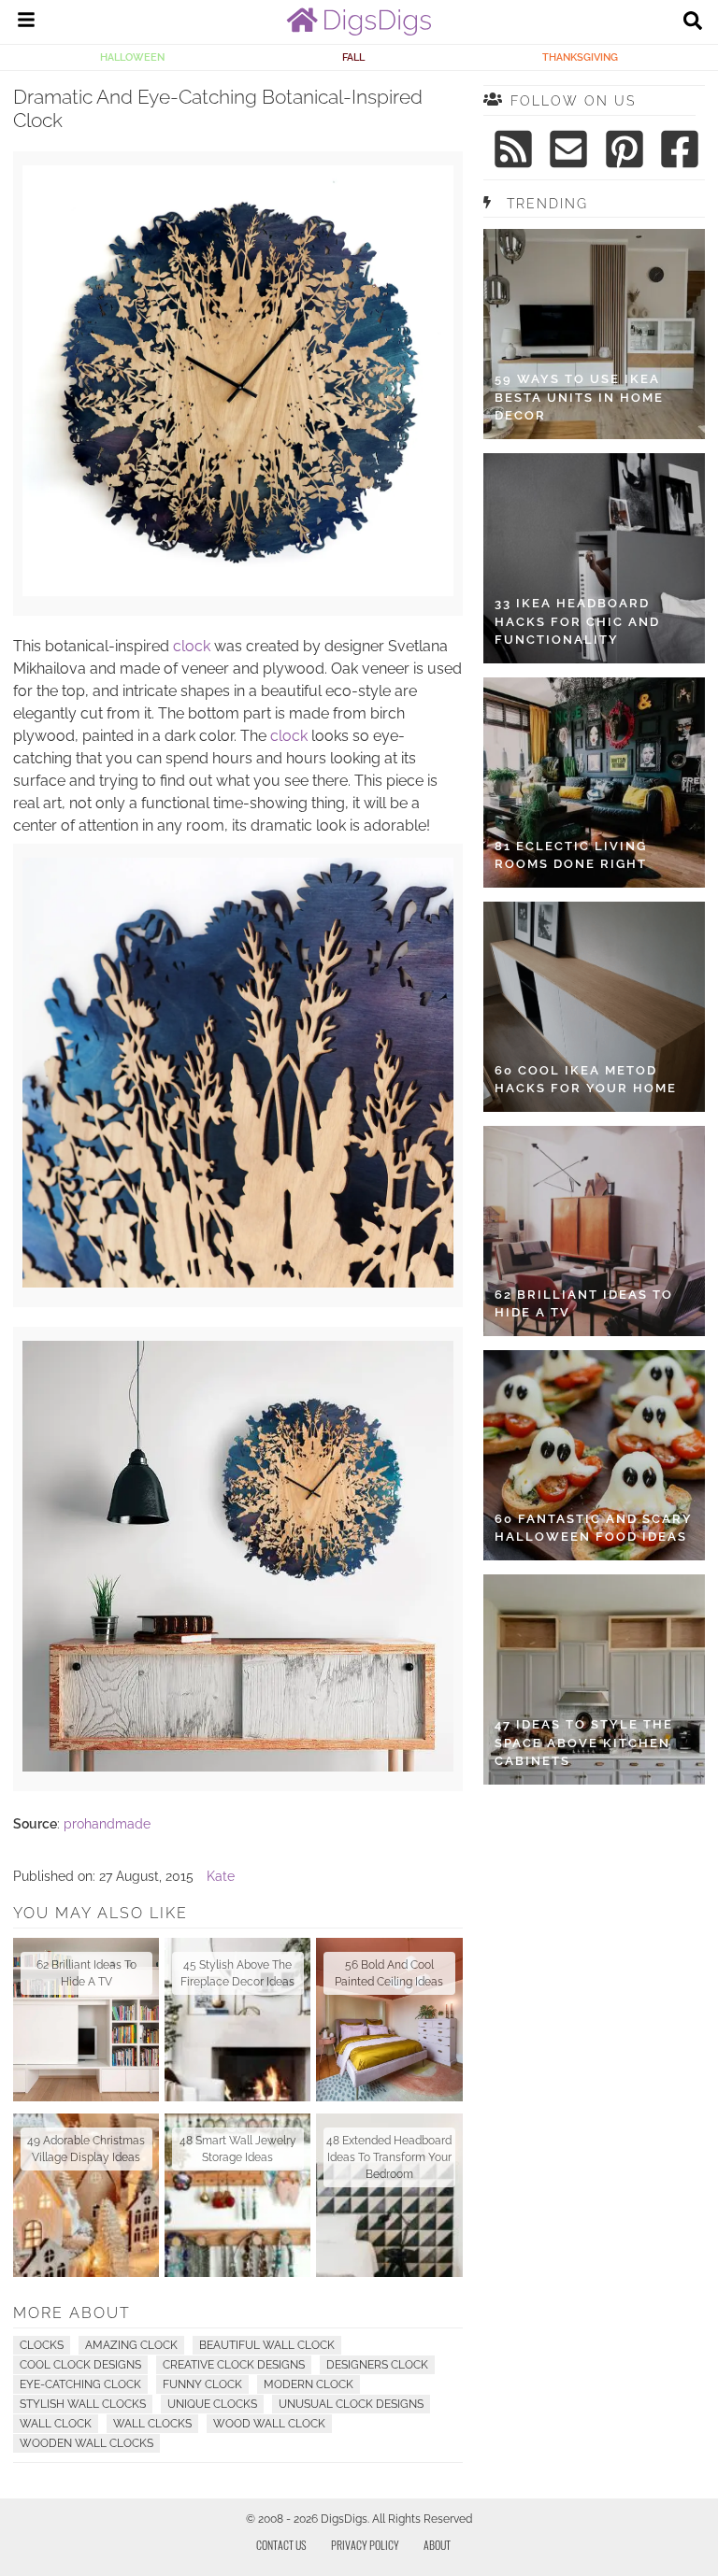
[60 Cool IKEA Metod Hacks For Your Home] (594, 1007)
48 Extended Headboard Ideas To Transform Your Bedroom (389, 2157)
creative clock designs (234, 2365)
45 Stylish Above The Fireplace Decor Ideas (237, 1973)
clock (192, 646)
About (437, 2545)
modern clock (309, 2384)
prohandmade (107, 1824)
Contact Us (281, 2545)
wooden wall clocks (86, 2443)
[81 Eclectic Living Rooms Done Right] (594, 783)
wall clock (56, 2424)
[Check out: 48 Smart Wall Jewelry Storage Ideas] (237, 2195)
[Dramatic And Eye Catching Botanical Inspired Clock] (238, 1767)
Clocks (42, 2345)
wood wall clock (269, 2424)
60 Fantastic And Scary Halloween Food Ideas (594, 1528)
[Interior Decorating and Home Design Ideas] (359, 31)
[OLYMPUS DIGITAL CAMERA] (238, 591)
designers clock (377, 2365)
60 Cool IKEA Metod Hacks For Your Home (586, 1080)
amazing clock (131, 2345)
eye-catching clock (80, 2384)
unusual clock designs (351, 2404)
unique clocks (212, 2404)
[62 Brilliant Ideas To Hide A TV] (594, 1231)
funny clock (202, 2384)
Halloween (132, 57)
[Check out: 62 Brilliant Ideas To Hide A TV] (86, 2020)
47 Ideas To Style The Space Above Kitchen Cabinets (584, 1743)
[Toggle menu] (26, 22)
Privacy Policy (365, 2545)
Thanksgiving (580, 57)
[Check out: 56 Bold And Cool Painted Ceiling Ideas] (389, 2020)
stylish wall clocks (83, 2404)
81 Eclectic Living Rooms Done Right (571, 855)
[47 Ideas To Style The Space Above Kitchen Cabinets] (594, 1679)
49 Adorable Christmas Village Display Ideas (86, 2149)
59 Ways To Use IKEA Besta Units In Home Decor (579, 397)
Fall (353, 57)
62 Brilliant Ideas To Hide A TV (86, 1973)
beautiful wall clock (267, 2345)
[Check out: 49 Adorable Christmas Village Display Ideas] (86, 2195)
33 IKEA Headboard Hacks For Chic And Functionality (577, 621)
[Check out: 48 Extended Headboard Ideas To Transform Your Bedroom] (389, 2195)
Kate (221, 1876)
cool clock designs (80, 2365)
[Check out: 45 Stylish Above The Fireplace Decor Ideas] (237, 2020)
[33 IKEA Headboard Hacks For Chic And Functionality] (594, 558)
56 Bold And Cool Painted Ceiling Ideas (389, 1973)
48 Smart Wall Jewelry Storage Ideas (238, 2149)
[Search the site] (693, 22)
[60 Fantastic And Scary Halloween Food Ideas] (594, 1455)
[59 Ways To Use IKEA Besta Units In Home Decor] (594, 334)
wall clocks (152, 2424)
